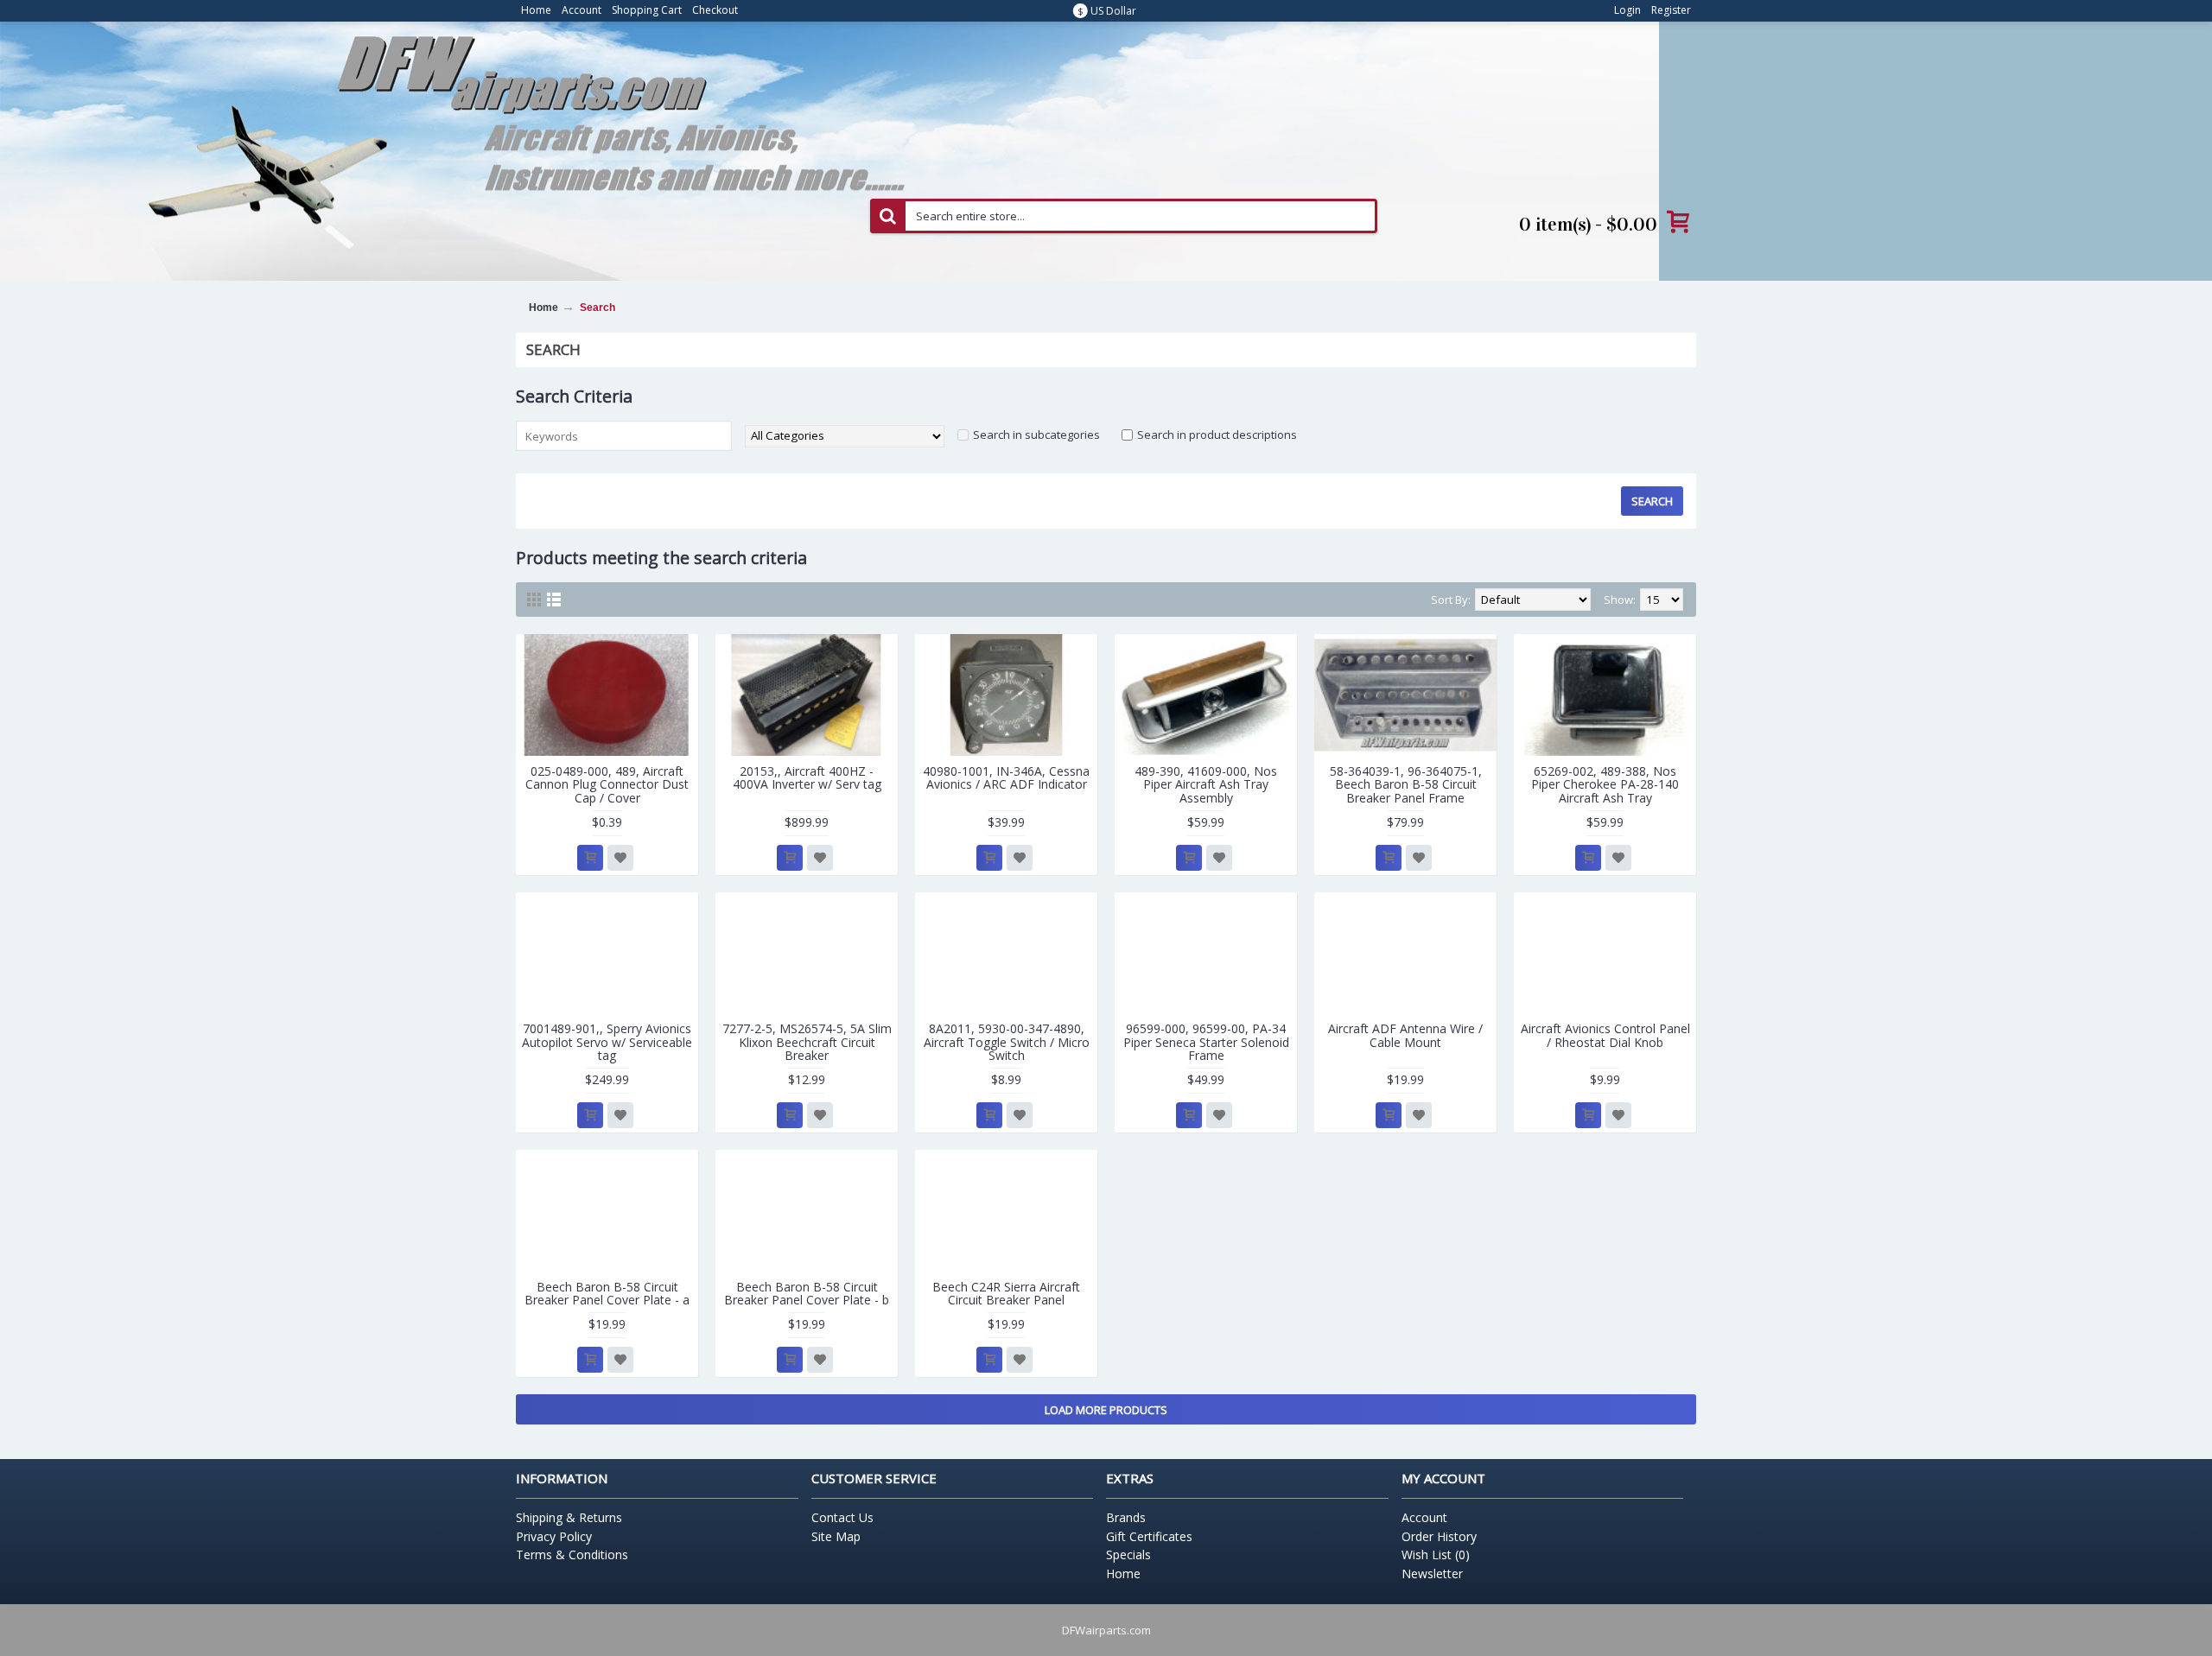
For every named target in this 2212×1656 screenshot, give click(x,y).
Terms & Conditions (572, 1554)
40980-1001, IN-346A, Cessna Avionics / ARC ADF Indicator (1006, 777)
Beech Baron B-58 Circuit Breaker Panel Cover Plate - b (807, 1293)
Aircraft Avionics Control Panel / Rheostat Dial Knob (1605, 1035)
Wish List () (1436, 1554)
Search (597, 308)
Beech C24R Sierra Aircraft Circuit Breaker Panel (1006, 1293)
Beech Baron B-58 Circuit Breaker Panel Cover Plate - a (607, 1293)
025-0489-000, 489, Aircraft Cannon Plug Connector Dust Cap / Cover (607, 784)
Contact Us (842, 1517)
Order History (1439, 1536)
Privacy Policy (554, 1536)
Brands (1126, 1517)
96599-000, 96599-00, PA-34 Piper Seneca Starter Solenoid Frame (1206, 1042)
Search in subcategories (1036, 435)
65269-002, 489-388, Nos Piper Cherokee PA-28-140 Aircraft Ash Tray (1605, 784)
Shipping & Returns (569, 1517)
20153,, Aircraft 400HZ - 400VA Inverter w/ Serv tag (807, 777)
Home (543, 308)
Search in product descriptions (1217, 435)
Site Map (836, 1536)
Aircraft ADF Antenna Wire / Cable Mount (1405, 1035)
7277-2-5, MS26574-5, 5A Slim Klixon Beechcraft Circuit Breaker (807, 1042)
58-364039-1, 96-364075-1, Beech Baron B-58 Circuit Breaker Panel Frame (1406, 784)
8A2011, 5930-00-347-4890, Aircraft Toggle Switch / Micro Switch (1007, 1042)
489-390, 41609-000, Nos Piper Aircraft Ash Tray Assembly (1206, 784)
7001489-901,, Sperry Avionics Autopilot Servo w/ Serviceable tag (607, 1042)
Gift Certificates (1149, 1536)
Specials (1128, 1554)
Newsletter (1432, 1574)
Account (1424, 1517)
